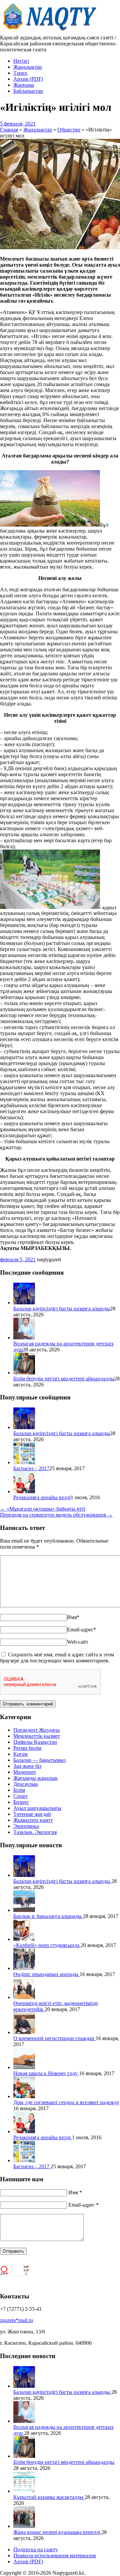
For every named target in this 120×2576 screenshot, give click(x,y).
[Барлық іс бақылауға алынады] (24, 1910)
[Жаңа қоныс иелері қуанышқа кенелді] (24, 2526)
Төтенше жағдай (32, 1814)
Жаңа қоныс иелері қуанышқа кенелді (57, 2532)
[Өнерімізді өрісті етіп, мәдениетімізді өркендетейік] (24, 1997)
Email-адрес (81, 1630)
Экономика (26, 1826)
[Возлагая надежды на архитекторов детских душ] (24, 1338)
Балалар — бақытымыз (39, 1760)
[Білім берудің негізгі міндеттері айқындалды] (24, 1373)
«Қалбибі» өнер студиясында (47, 1945)
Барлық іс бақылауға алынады (48, 1916)
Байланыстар (28, 91)
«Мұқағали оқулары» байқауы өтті (43, 1509)
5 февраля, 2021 (18, 124)
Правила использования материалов (55, 2555)
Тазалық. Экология (35, 1832)
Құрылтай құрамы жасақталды (49, 2497)
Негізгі (21, 61)
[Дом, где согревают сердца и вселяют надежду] (24, 2096)
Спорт (20, 1796)
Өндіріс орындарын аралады (46, 1974)
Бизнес (21, 1802)
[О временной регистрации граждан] (24, 2032)
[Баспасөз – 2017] (24, 1462)
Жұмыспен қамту (33, 1820)
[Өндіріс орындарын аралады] (24, 1968)
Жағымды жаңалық (35, 1778)
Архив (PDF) (28, 79)
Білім (19, 1790)
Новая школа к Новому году (46, 2073)
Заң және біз (27, 1766)
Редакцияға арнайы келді (42, 1497)
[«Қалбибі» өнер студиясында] (24, 1939)
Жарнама (24, 85)
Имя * (75, 2192)
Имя (73, 1617)
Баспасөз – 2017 (31, 1468)
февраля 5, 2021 (18, 1259)
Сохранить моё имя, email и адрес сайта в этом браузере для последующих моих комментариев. (57, 1658)
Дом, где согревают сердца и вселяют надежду (66, 2102)
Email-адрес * (83, 2205)
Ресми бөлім (27, 1748)
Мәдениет (25, 1772)
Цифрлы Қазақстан (35, 1742)
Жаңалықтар (28, 67)
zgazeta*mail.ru (16, 2320)
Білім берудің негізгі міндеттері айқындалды (64, 1379)
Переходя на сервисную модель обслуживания (56, 1515)
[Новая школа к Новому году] (24, 2067)
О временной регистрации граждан (54, 2038)
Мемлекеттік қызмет (37, 1736)
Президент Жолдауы (36, 1730)
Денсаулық (26, 1784)
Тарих (20, 73)
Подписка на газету (36, 2549)
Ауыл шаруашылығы (37, 1808)
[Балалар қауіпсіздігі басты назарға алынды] (24, 1303)
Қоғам (20, 1754)
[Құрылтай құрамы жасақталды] (24, 2491)
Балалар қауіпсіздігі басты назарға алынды (62, 1309)
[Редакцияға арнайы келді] (24, 1491)
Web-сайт (78, 1642)
